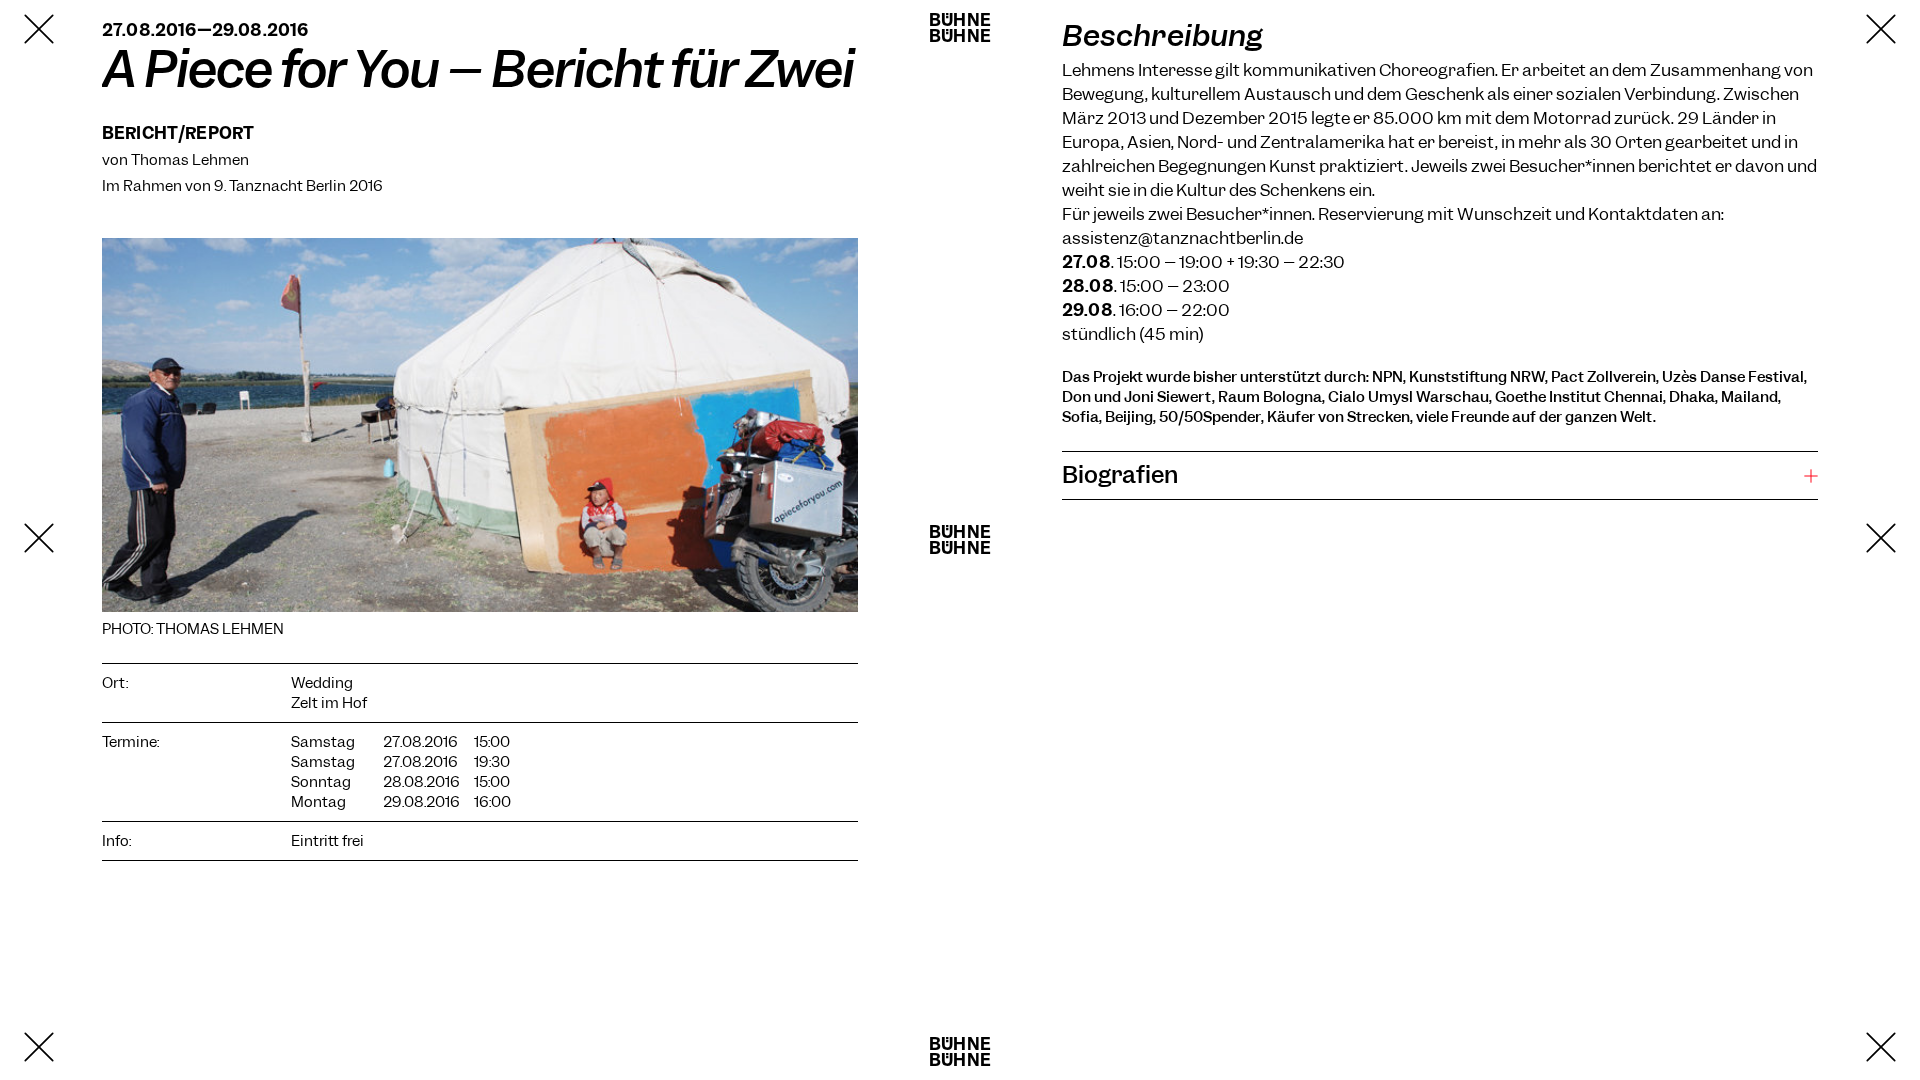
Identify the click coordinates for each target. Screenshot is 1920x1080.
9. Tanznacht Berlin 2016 (298, 186)
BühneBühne (960, 28)
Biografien (1120, 475)
